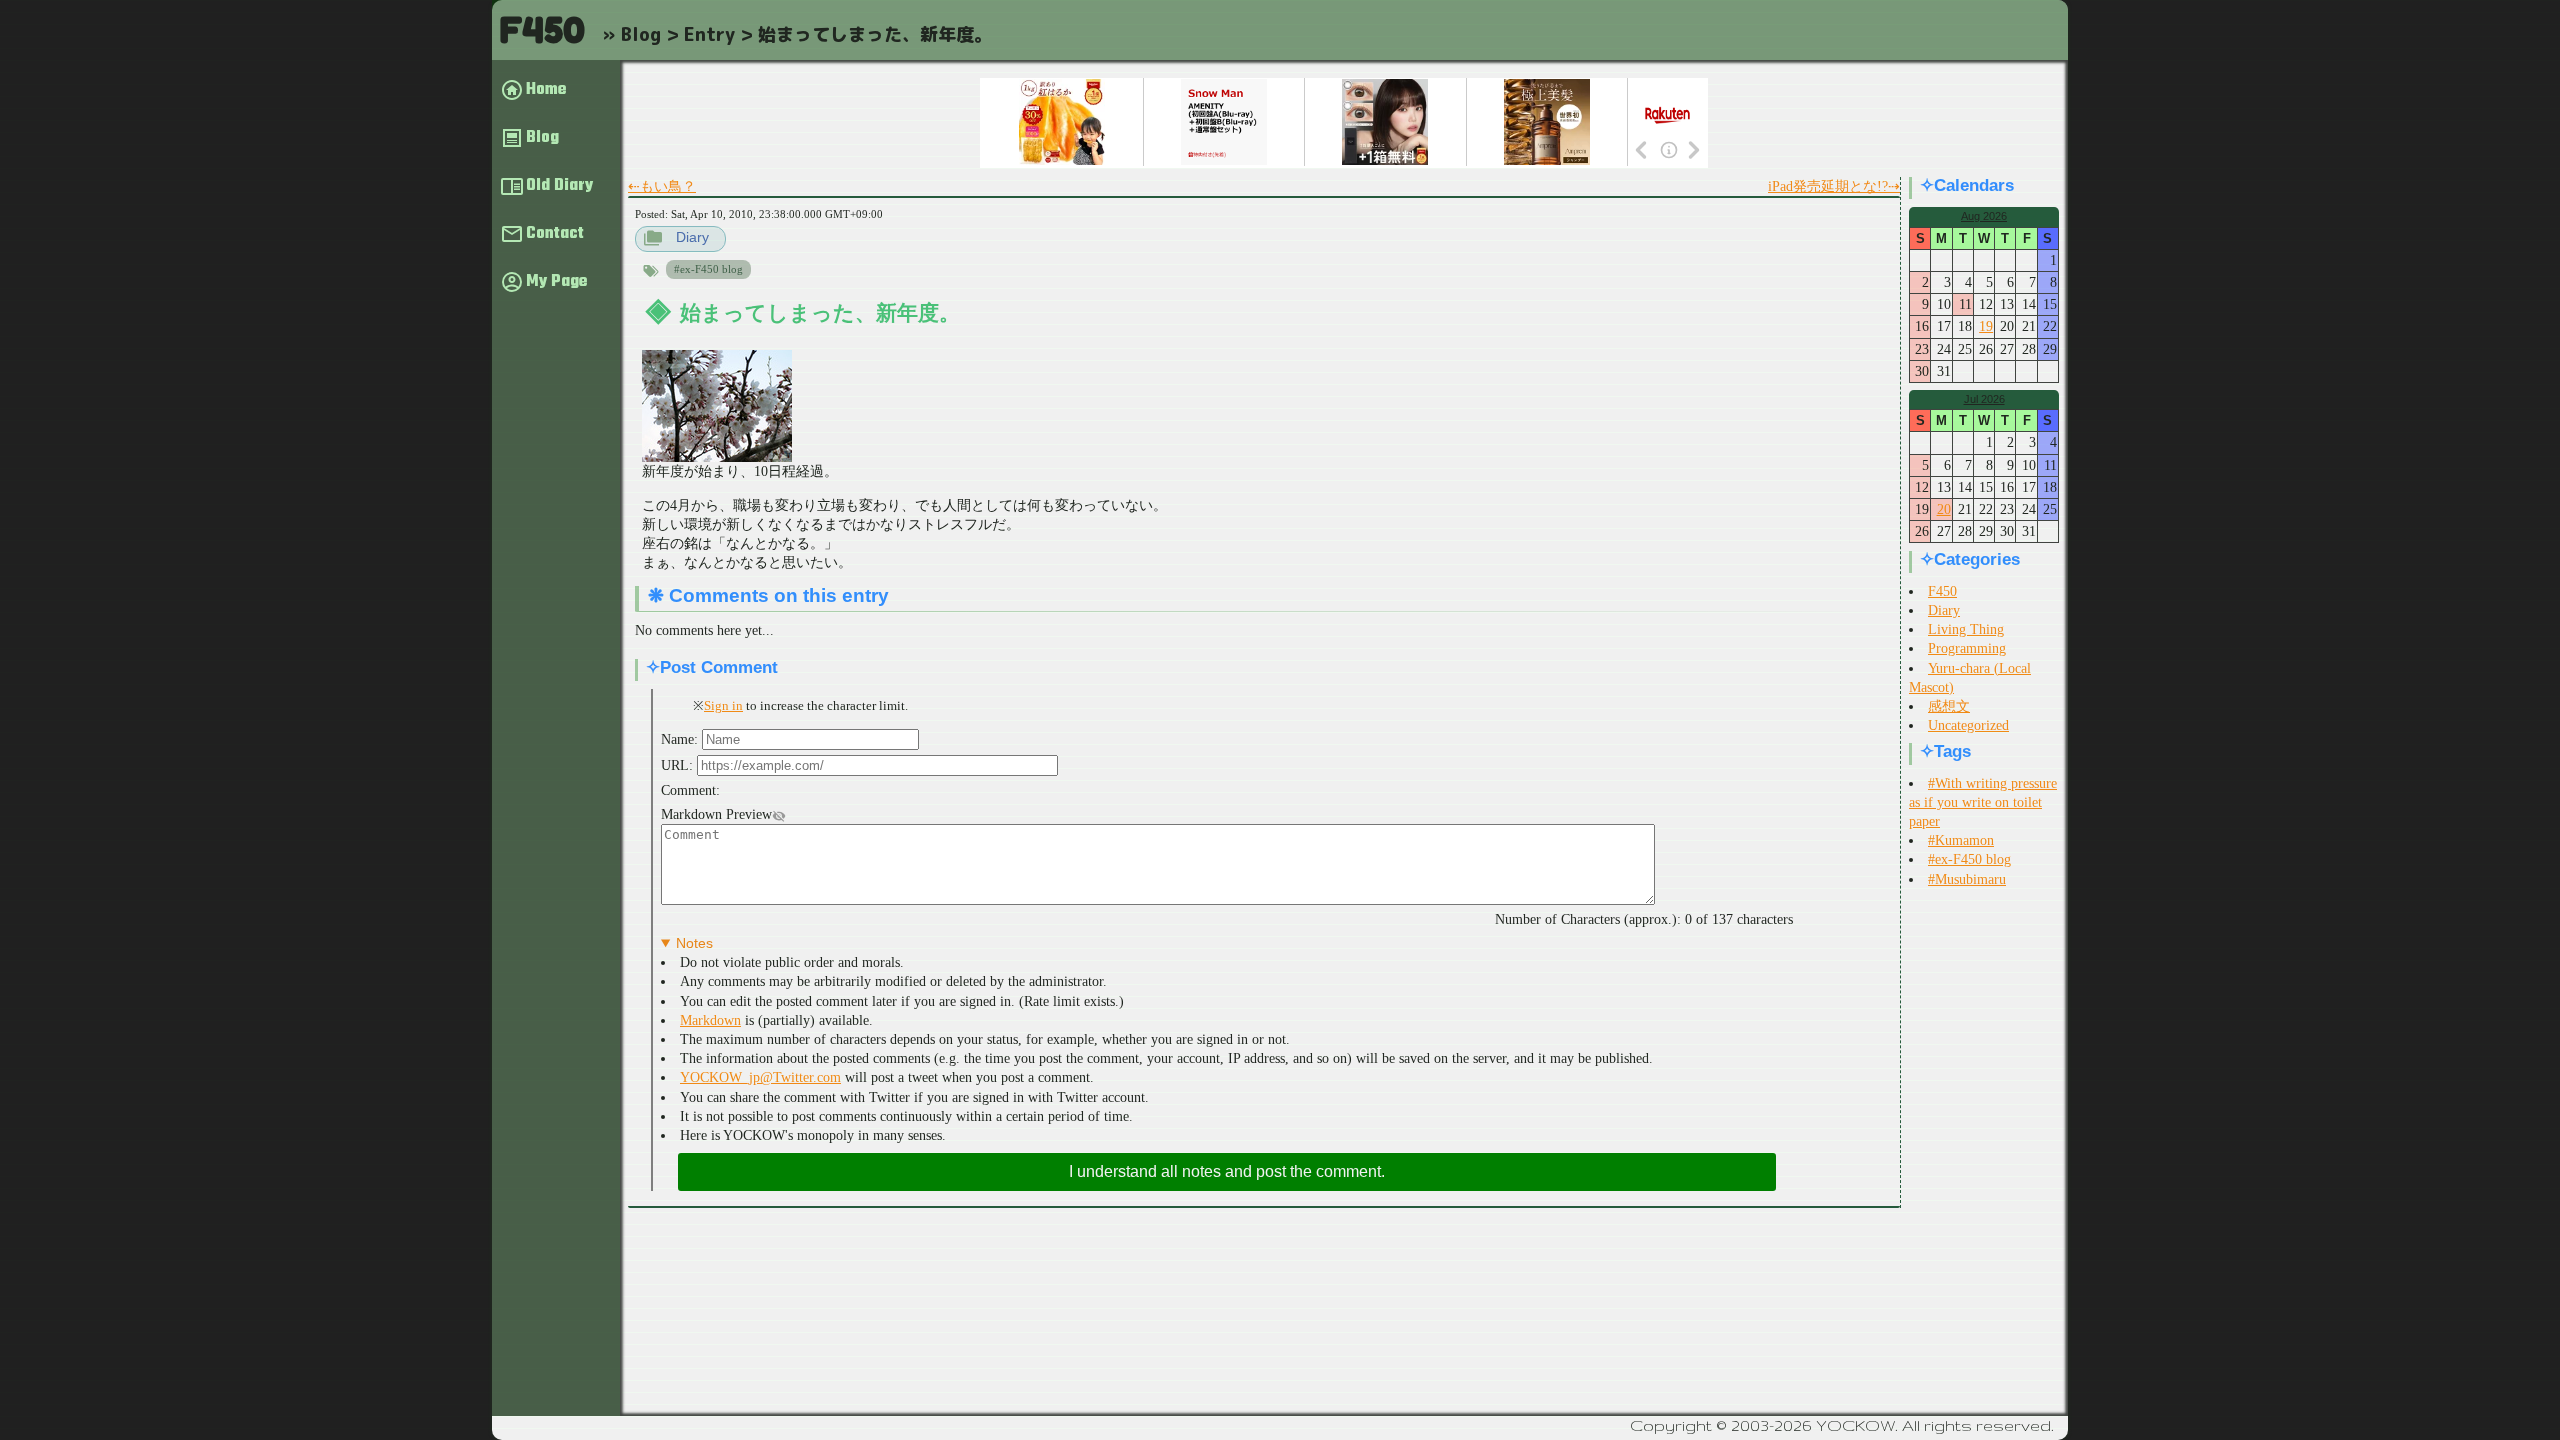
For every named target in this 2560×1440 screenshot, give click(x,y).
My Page (556, 282)
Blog (542, 138)
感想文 (1949, 706)
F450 (542, 29)
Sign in (723, 706)
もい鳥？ (668, 186)
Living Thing (1966, 629)
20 (1944, 509)
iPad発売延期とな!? (1828, 186)
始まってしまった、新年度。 (820, 312)
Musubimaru (1970, 879)
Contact (555, 234)
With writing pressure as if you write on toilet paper (1983, 802)
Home (546, 90)
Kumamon (1964, 840)
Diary (692, 237)
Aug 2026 (1984, 216)
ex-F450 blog (711, 269)
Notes (694, 943)
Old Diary (559, 186)
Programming (1967, 648)
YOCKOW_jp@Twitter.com (760, 1077)
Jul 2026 (1984, 399)
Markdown (710, 1020)
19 (1986, 326)
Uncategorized (1968, 725)
